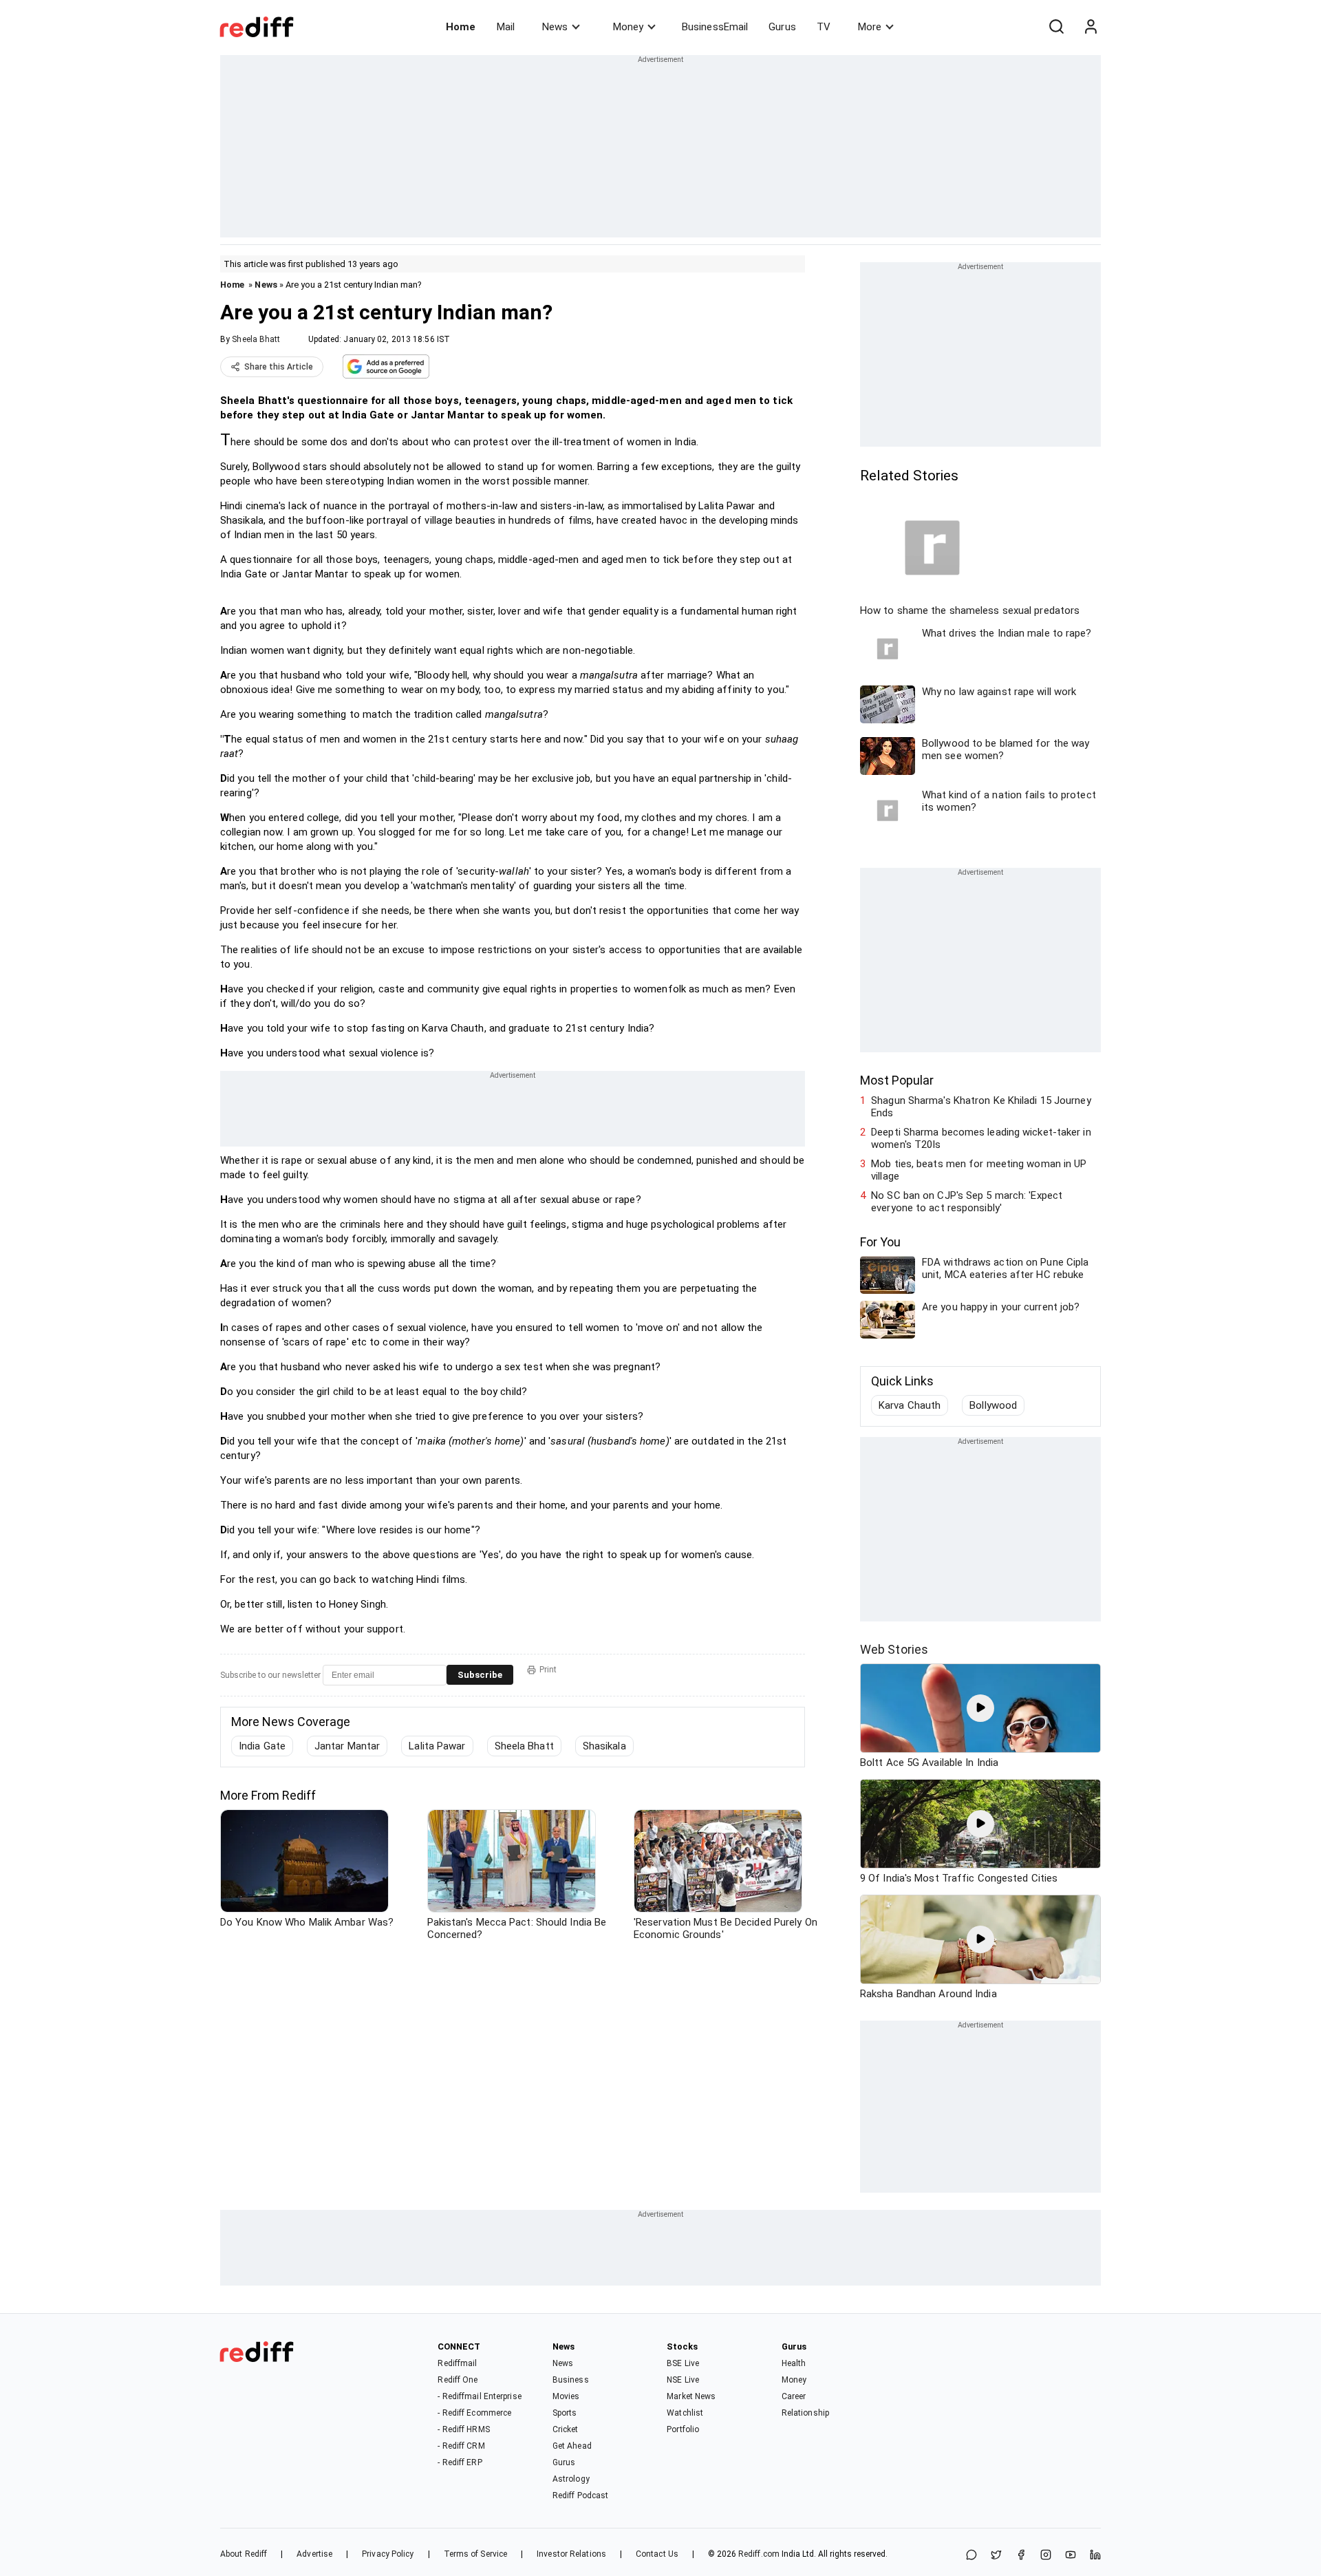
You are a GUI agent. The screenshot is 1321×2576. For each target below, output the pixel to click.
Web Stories (894, 1649)
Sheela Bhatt (256, 339)
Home (461, 27)
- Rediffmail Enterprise (479, 2396)
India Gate (262, 1746)
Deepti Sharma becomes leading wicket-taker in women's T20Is (981, 1138)
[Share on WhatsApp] (971, 2556)
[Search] (1056, 27)
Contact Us (657, 2554)
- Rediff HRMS (463, 2429)
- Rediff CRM (461, 2446)
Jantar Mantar (347, 1746)
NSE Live (683, 2380)
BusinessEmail (715, 27)
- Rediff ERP (460, 2462)
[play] (980, 1708)
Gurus (782, 27)
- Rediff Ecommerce (474, 2413)
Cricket (566, 2429)
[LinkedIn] (1095, 2556)
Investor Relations (571, 2554)
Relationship (805, 2413)
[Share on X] (996, 2556)
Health (794, 2363)
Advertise (314, 2554)
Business (571, 2380)
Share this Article (279, 367)
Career (794, 2396)
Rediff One (458, 2380)
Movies (566, 2396)
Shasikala (604, 1746)
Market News (691, 2396)
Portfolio (683, 2429)
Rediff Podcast (580, 2495)
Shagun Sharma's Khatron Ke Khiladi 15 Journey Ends (981, 1107)
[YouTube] (1071, 2556)
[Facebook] (1021, 2556)
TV (824, 27)
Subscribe (480, 1675)
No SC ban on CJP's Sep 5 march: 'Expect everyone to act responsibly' (967, 1202)
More (870, 27)
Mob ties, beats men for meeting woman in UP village (979, 1170)
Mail (506, 27)
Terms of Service (476, 2554)
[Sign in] (1091, 27)
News (555, 27)
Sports (565, 2413)
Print (548, 1670)
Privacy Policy (388, 2554)
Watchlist (685, 2413)
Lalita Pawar (437, 1746)
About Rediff (244, 2554)
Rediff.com (759, 2554)
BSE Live (683, 2363)
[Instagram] (1046, 2556)
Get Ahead (572, 2446)
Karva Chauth (910, 1405)
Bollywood (993, 1405)
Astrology (571, 2479)
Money (628, 27)
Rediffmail (457, 2363)
